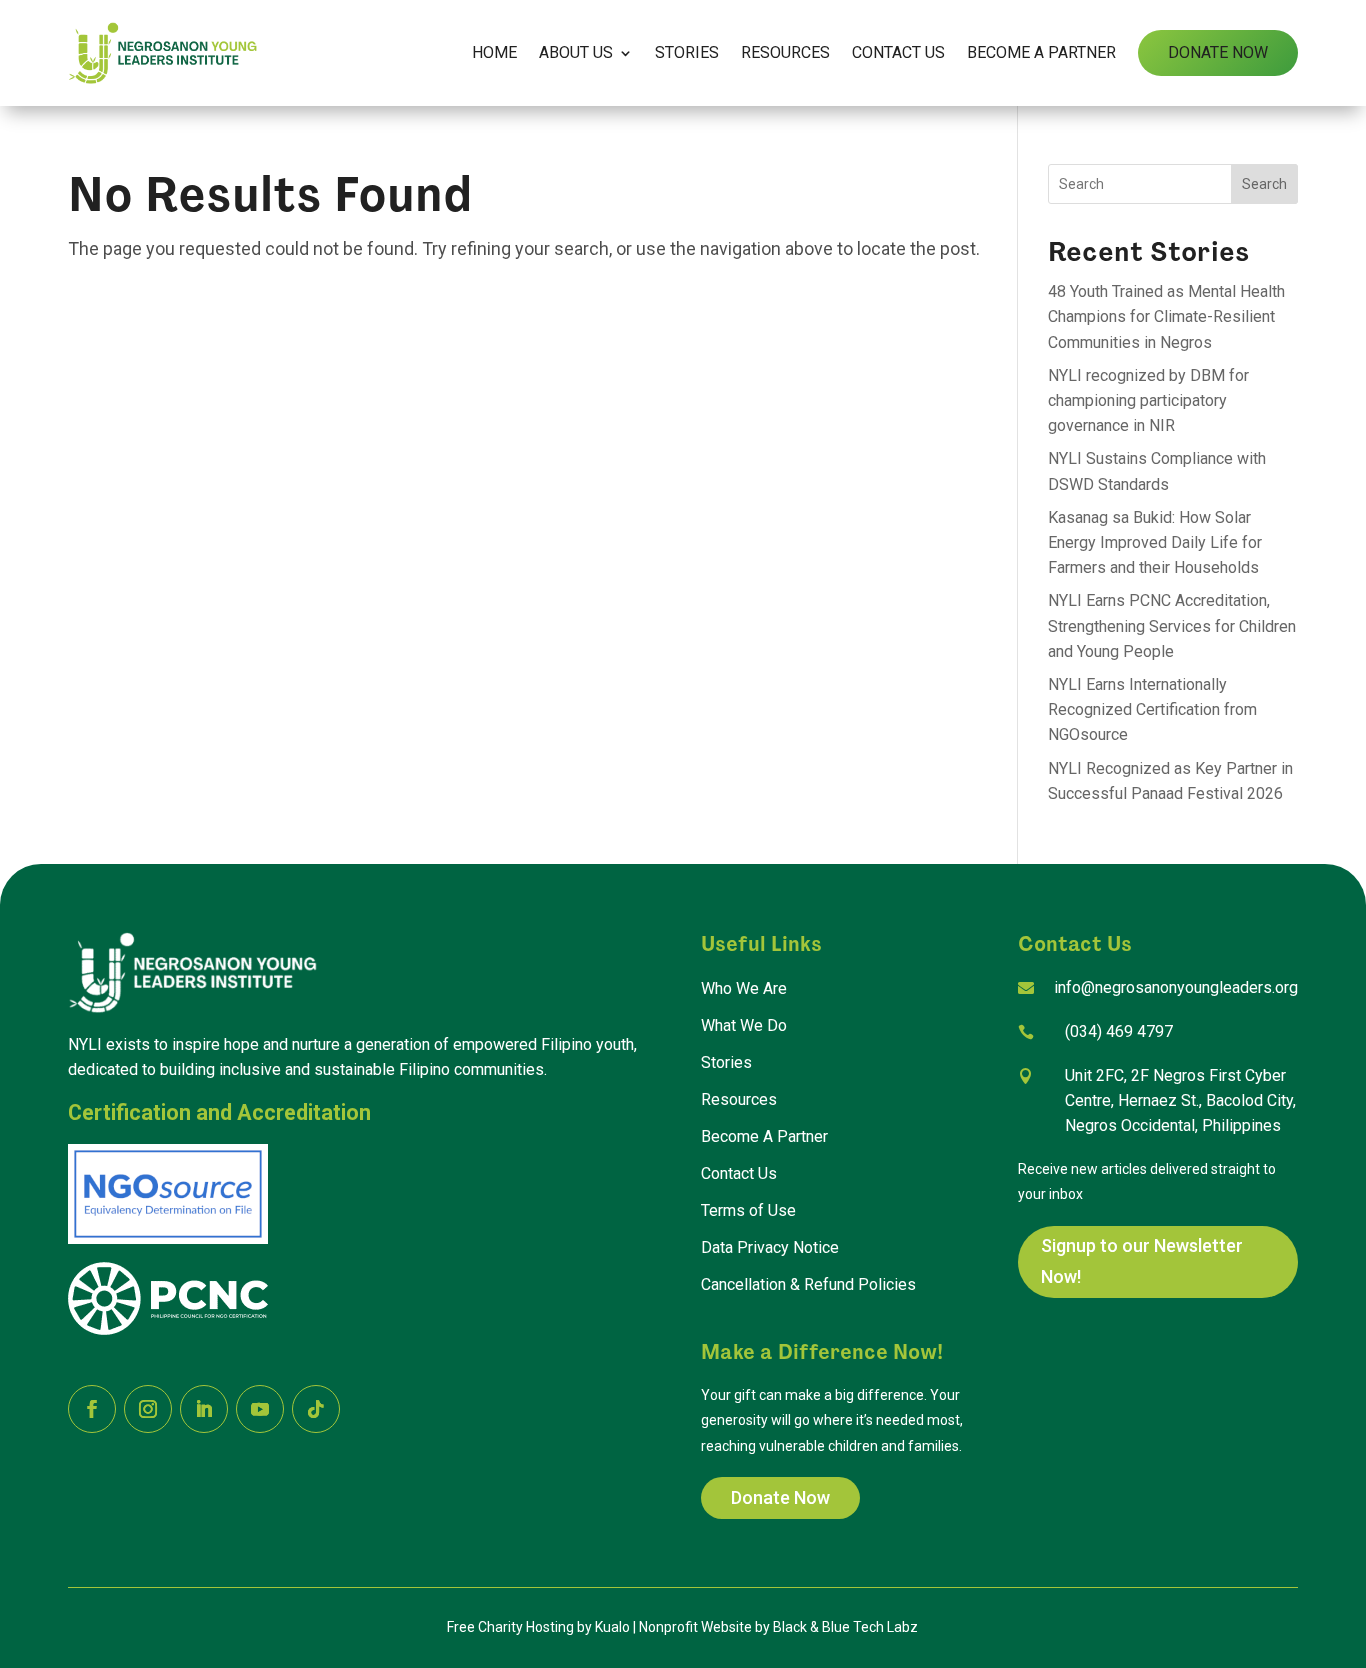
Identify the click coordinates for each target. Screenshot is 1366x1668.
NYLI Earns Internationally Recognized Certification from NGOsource (1152, 709)
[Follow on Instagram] (148, 1409)
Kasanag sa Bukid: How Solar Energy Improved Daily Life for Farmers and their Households (1155, 542)
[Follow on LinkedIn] (204, 1409)
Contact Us (898, 52)
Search (1264, 184)
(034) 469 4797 (1119, 1031)
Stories (687, 52)
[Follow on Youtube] (260, 1409)
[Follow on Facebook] (92, 1409)
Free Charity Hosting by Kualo (538, 1627)
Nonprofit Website (695, 1627)
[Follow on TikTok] (316, 1409)
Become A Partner (1041, 52)
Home (494, 52)
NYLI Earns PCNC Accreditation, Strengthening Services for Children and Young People (1172, 625)
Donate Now (1218, 52)
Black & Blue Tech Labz (845, 1627)
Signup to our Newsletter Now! (1142, 1261)
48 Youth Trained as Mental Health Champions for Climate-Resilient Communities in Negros (1166, 316)
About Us (576, 52)
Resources (785, 52)
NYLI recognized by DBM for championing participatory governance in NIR (1148, 400)
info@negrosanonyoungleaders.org (1176, 987)
